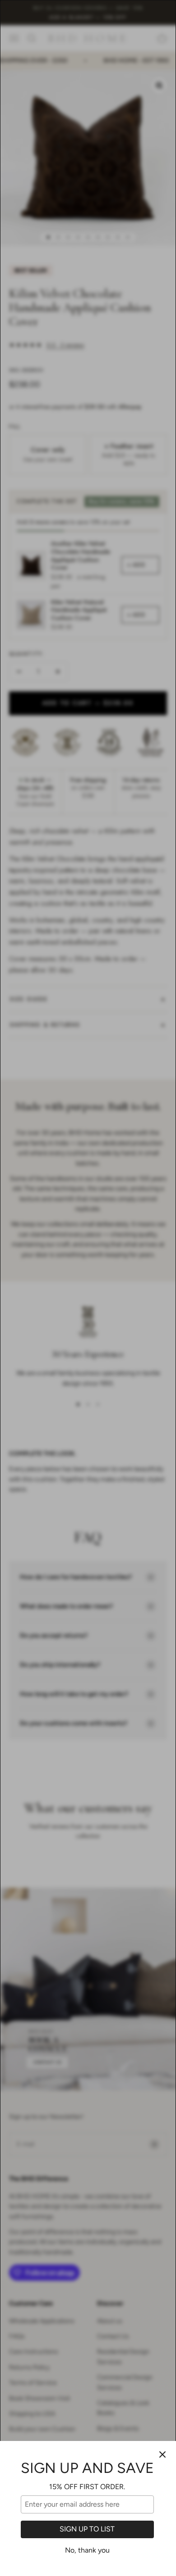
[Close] (162, 2454)
